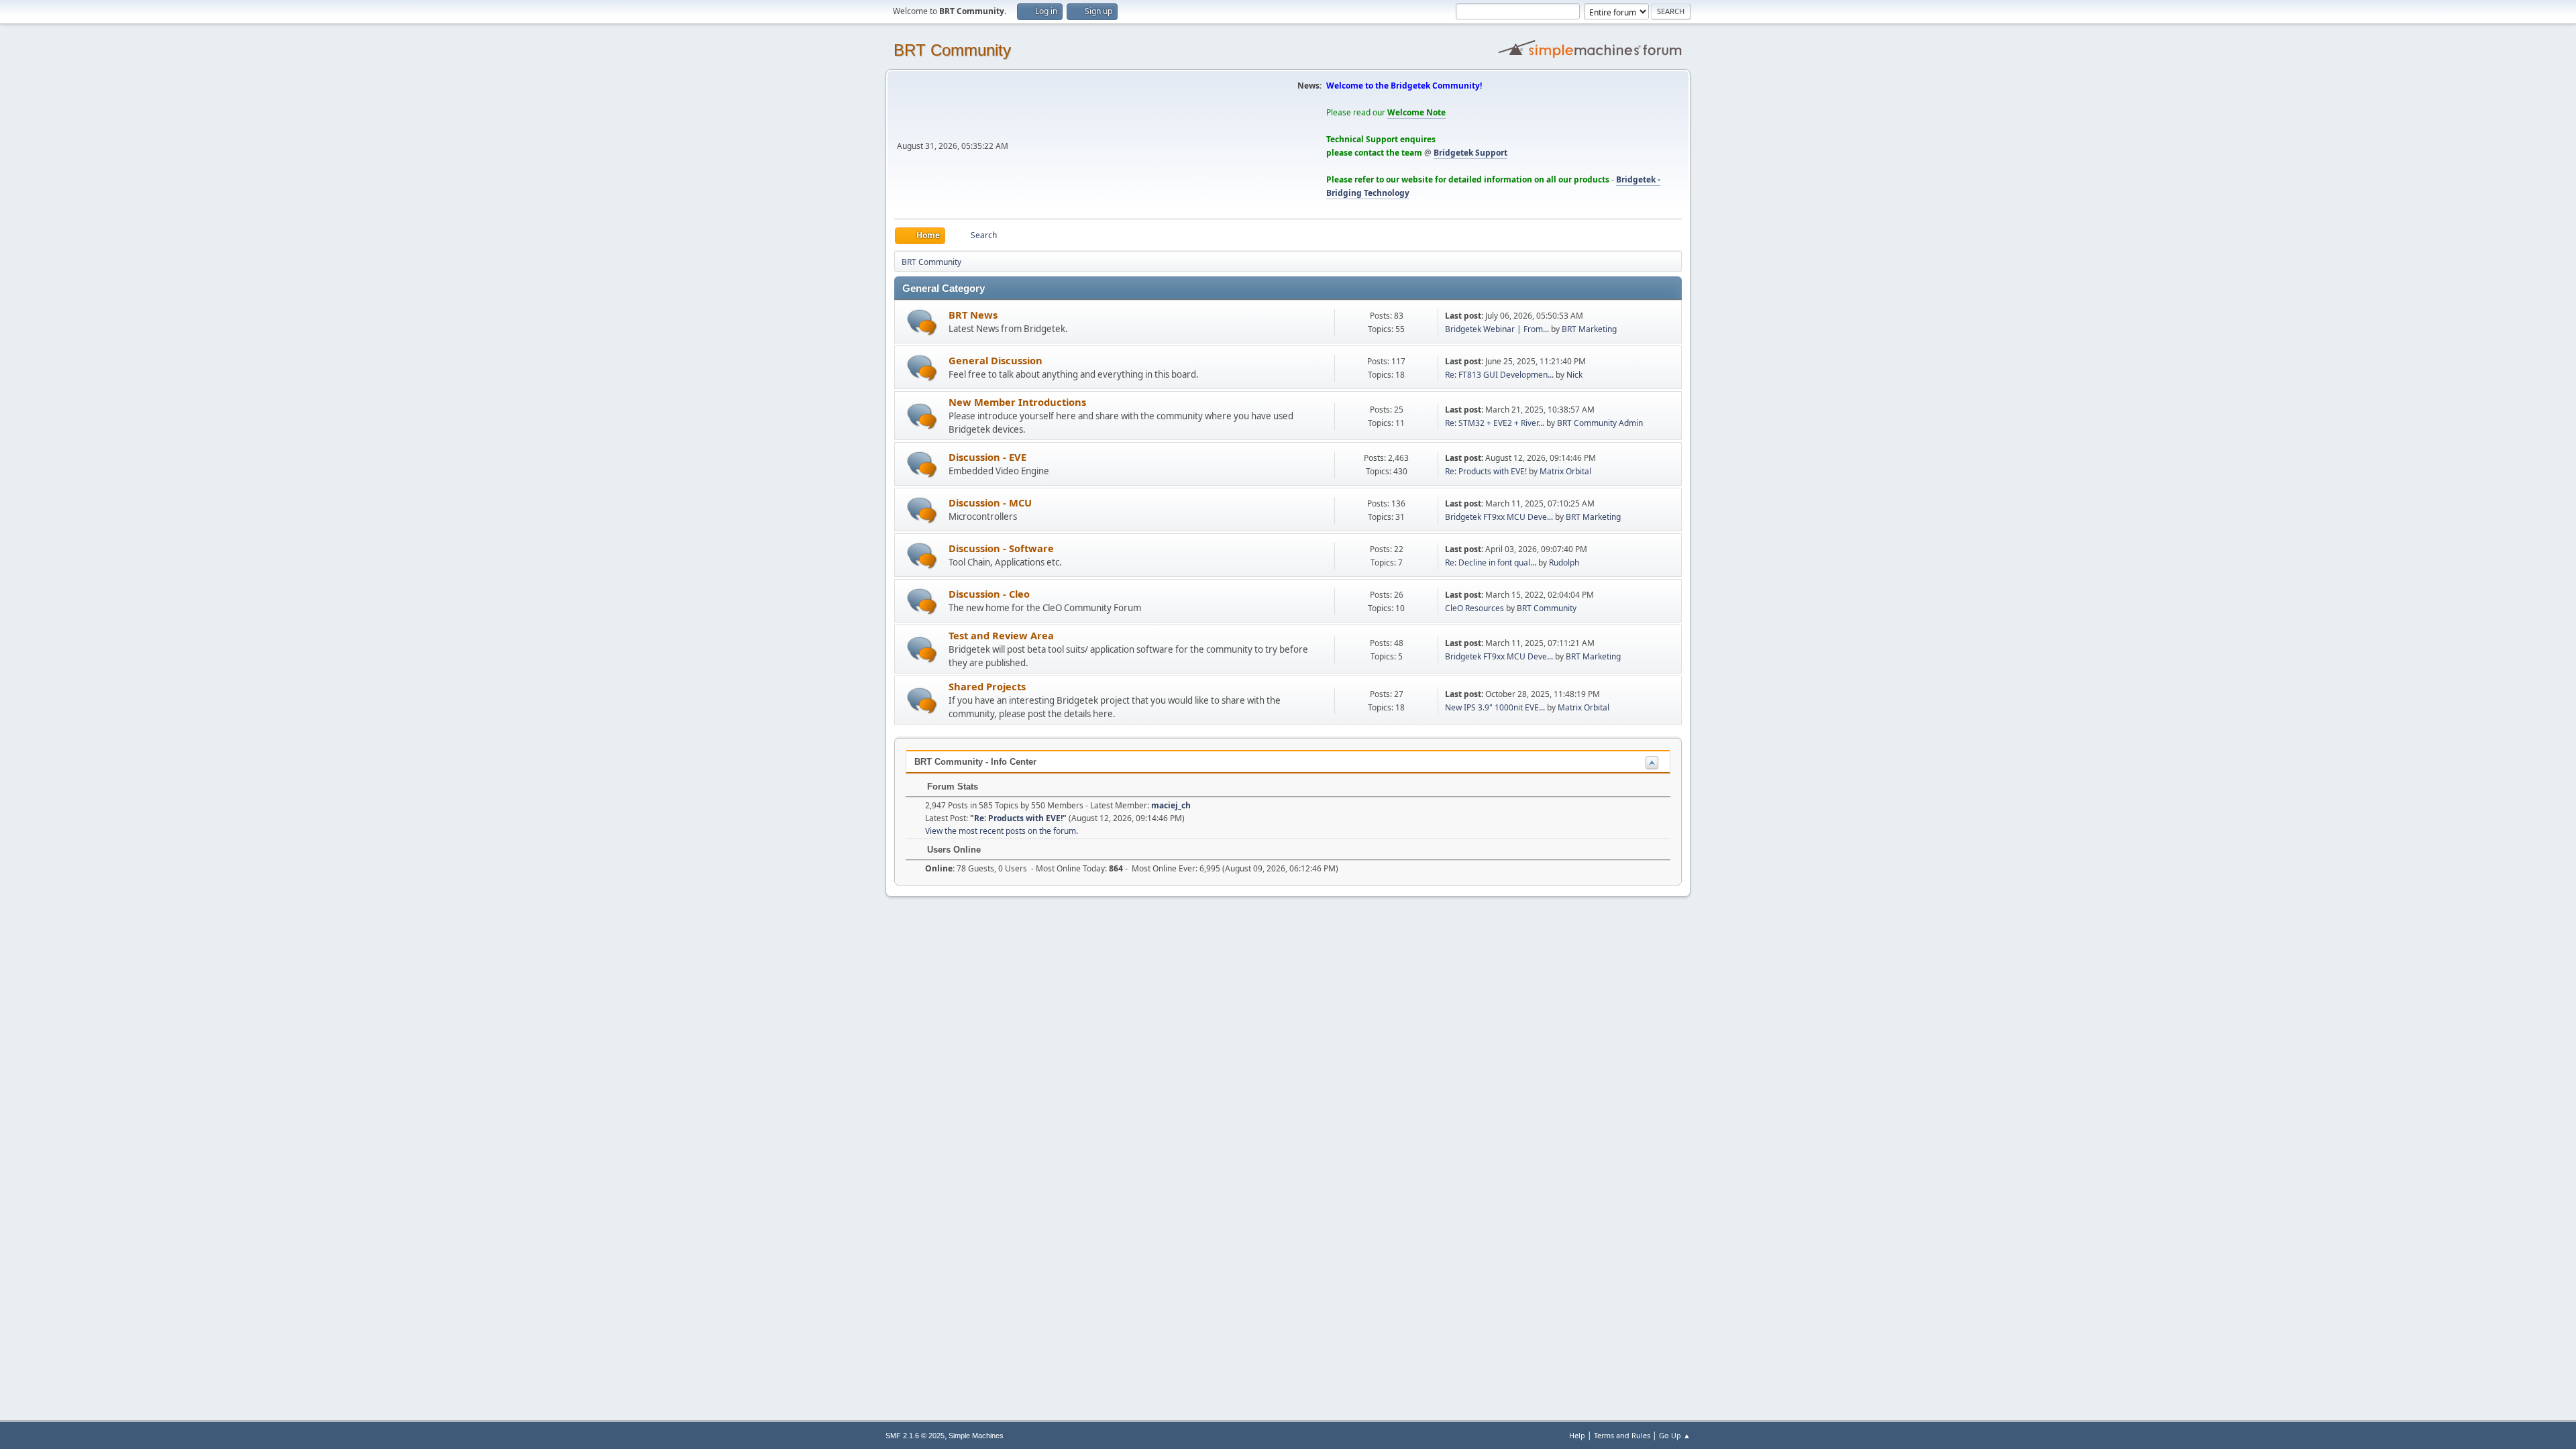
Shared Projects (987, 686)
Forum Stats (951, 787)
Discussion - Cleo (989, 594)
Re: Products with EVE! (1486, 471)
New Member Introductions (1017, 402)
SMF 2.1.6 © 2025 (915, 1436)
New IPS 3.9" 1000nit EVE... (1495, 707)
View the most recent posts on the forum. (1002, 831)
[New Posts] (922, 322)
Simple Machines (976, 1436)
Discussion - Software (1001, 548)
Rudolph (1564, 562)
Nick (1574, 375)
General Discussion (996, 360)
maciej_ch (1171, 805)
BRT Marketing (1589, 329)
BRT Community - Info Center (975, 762)
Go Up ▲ (1675, 1435)
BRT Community (952, 50)
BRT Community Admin (1600, 423)
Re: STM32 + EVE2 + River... (1495, 423)
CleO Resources (1474, 608)
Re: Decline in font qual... (1491, 562)
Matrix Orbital (1565, 471)
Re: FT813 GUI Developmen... (1499, 375)
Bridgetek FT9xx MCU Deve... (1499, 517)
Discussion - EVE (987, 457)
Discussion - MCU (990, 502)
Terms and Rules (1622, 1435)
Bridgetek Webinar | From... (1497, 329)
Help (1577, 1435)
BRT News (973, 315)
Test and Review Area (1001, 635)
